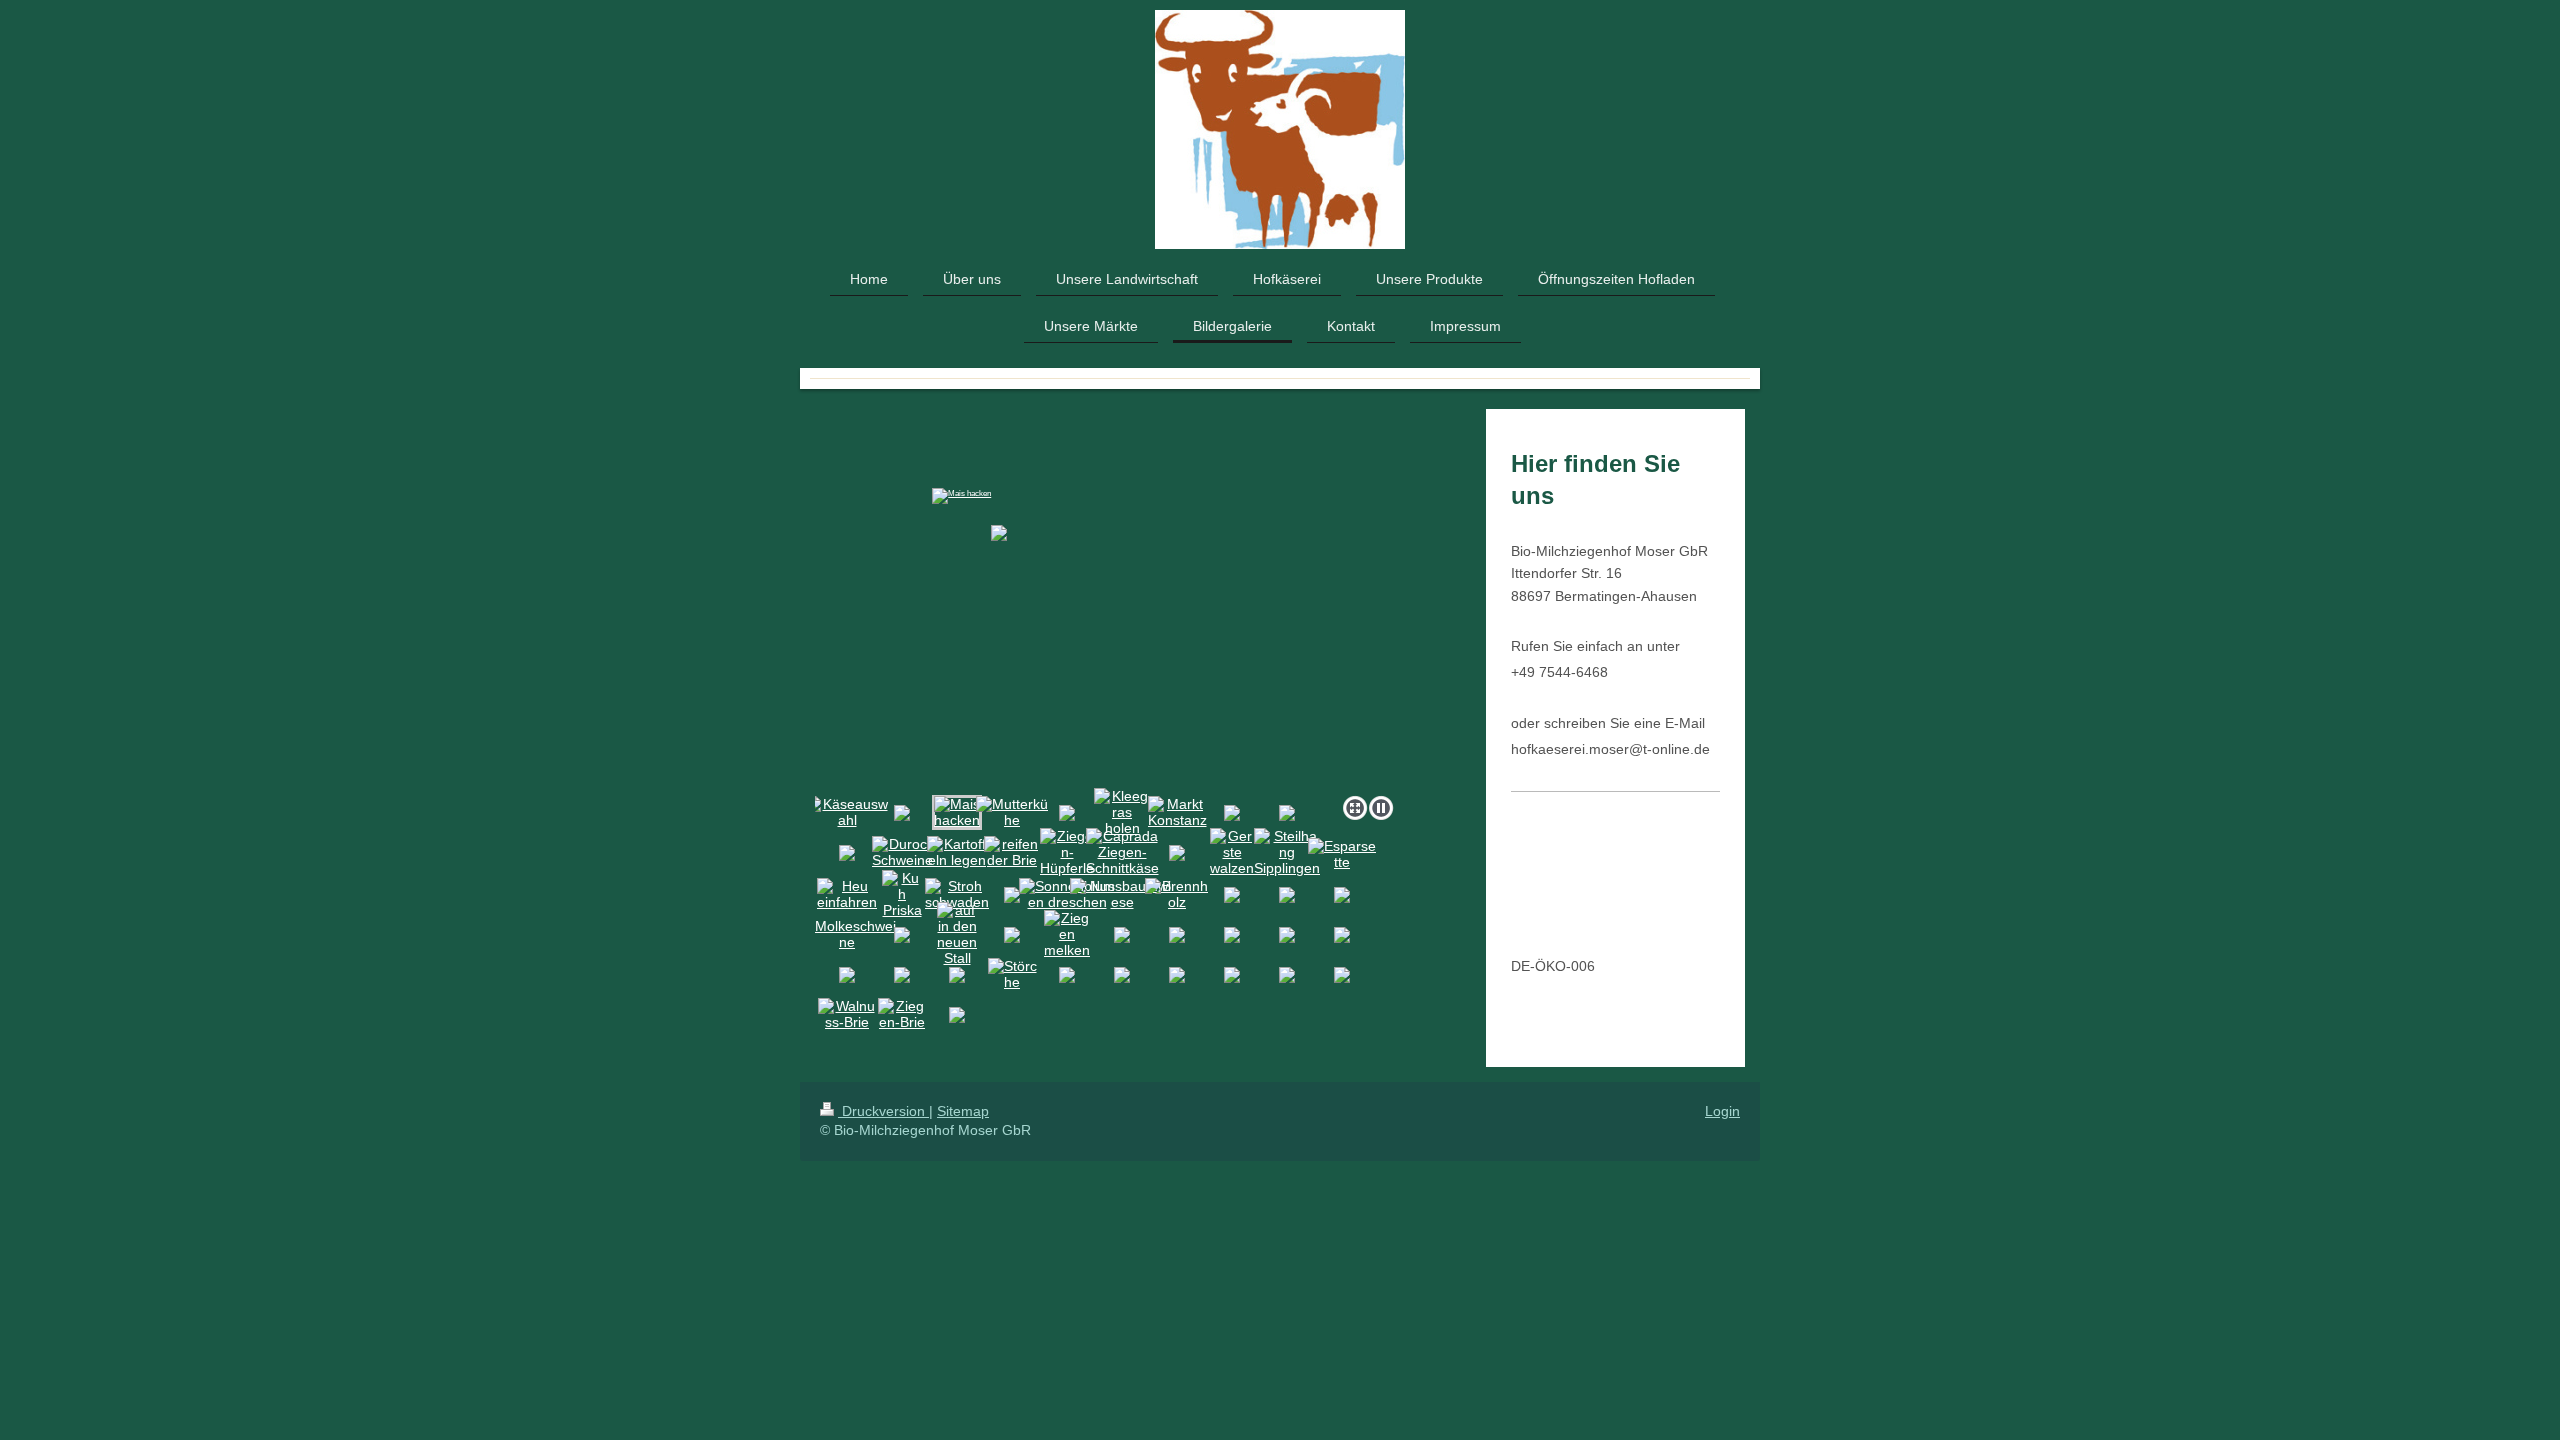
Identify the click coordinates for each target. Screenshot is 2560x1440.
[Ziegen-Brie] (902, 1014)
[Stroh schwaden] (957, 894)
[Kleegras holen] (1122, 812)
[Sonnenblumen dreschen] (1067, 894)
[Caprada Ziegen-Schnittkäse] (1122, 852)
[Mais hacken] (1108, 600)
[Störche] (1012, 974)
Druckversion (883, 1111)
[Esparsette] (1342, 854)
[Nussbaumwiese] (1122, 894)
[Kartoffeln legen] (957, 852)
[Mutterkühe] (1012, 812)
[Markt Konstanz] (1177, 812)
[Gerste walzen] (1232, 852)
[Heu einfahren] (847, 894)
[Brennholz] (1177, 894)
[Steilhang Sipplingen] (1287, 852)
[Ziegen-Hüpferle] (1067, 852)
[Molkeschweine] (847, 934)
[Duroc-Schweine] (902, 852)
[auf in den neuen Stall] (957, 934)
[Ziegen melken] (1067, 934)
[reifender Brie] (1012, 852)
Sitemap (963, 1111)
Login (1722, 1111)
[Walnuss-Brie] (847, 1014)
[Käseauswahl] (847, 812)
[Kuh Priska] (902, 894)
